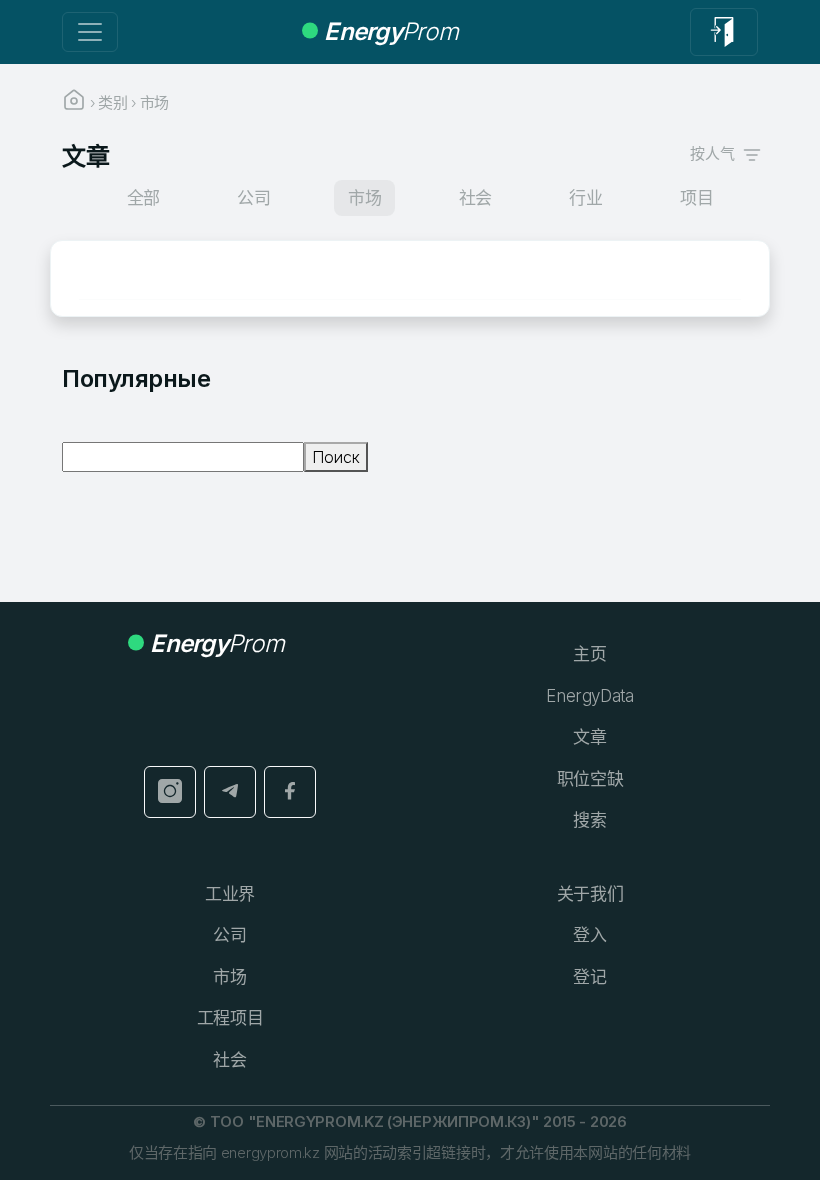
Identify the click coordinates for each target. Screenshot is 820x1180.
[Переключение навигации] (90, 32)
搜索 (589, 820)
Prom (391, 31)
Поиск (336, 457)
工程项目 (230, 1018)
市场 (229, 977)
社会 (229, 1060)
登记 (589, 977)
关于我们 (590, 894)
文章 (589, 737)
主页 (589, 654)
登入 (589, 935)
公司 (229, 935)
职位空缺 (590, 779)
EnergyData (590, 696)
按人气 (716, 153)
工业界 (230, 894)
